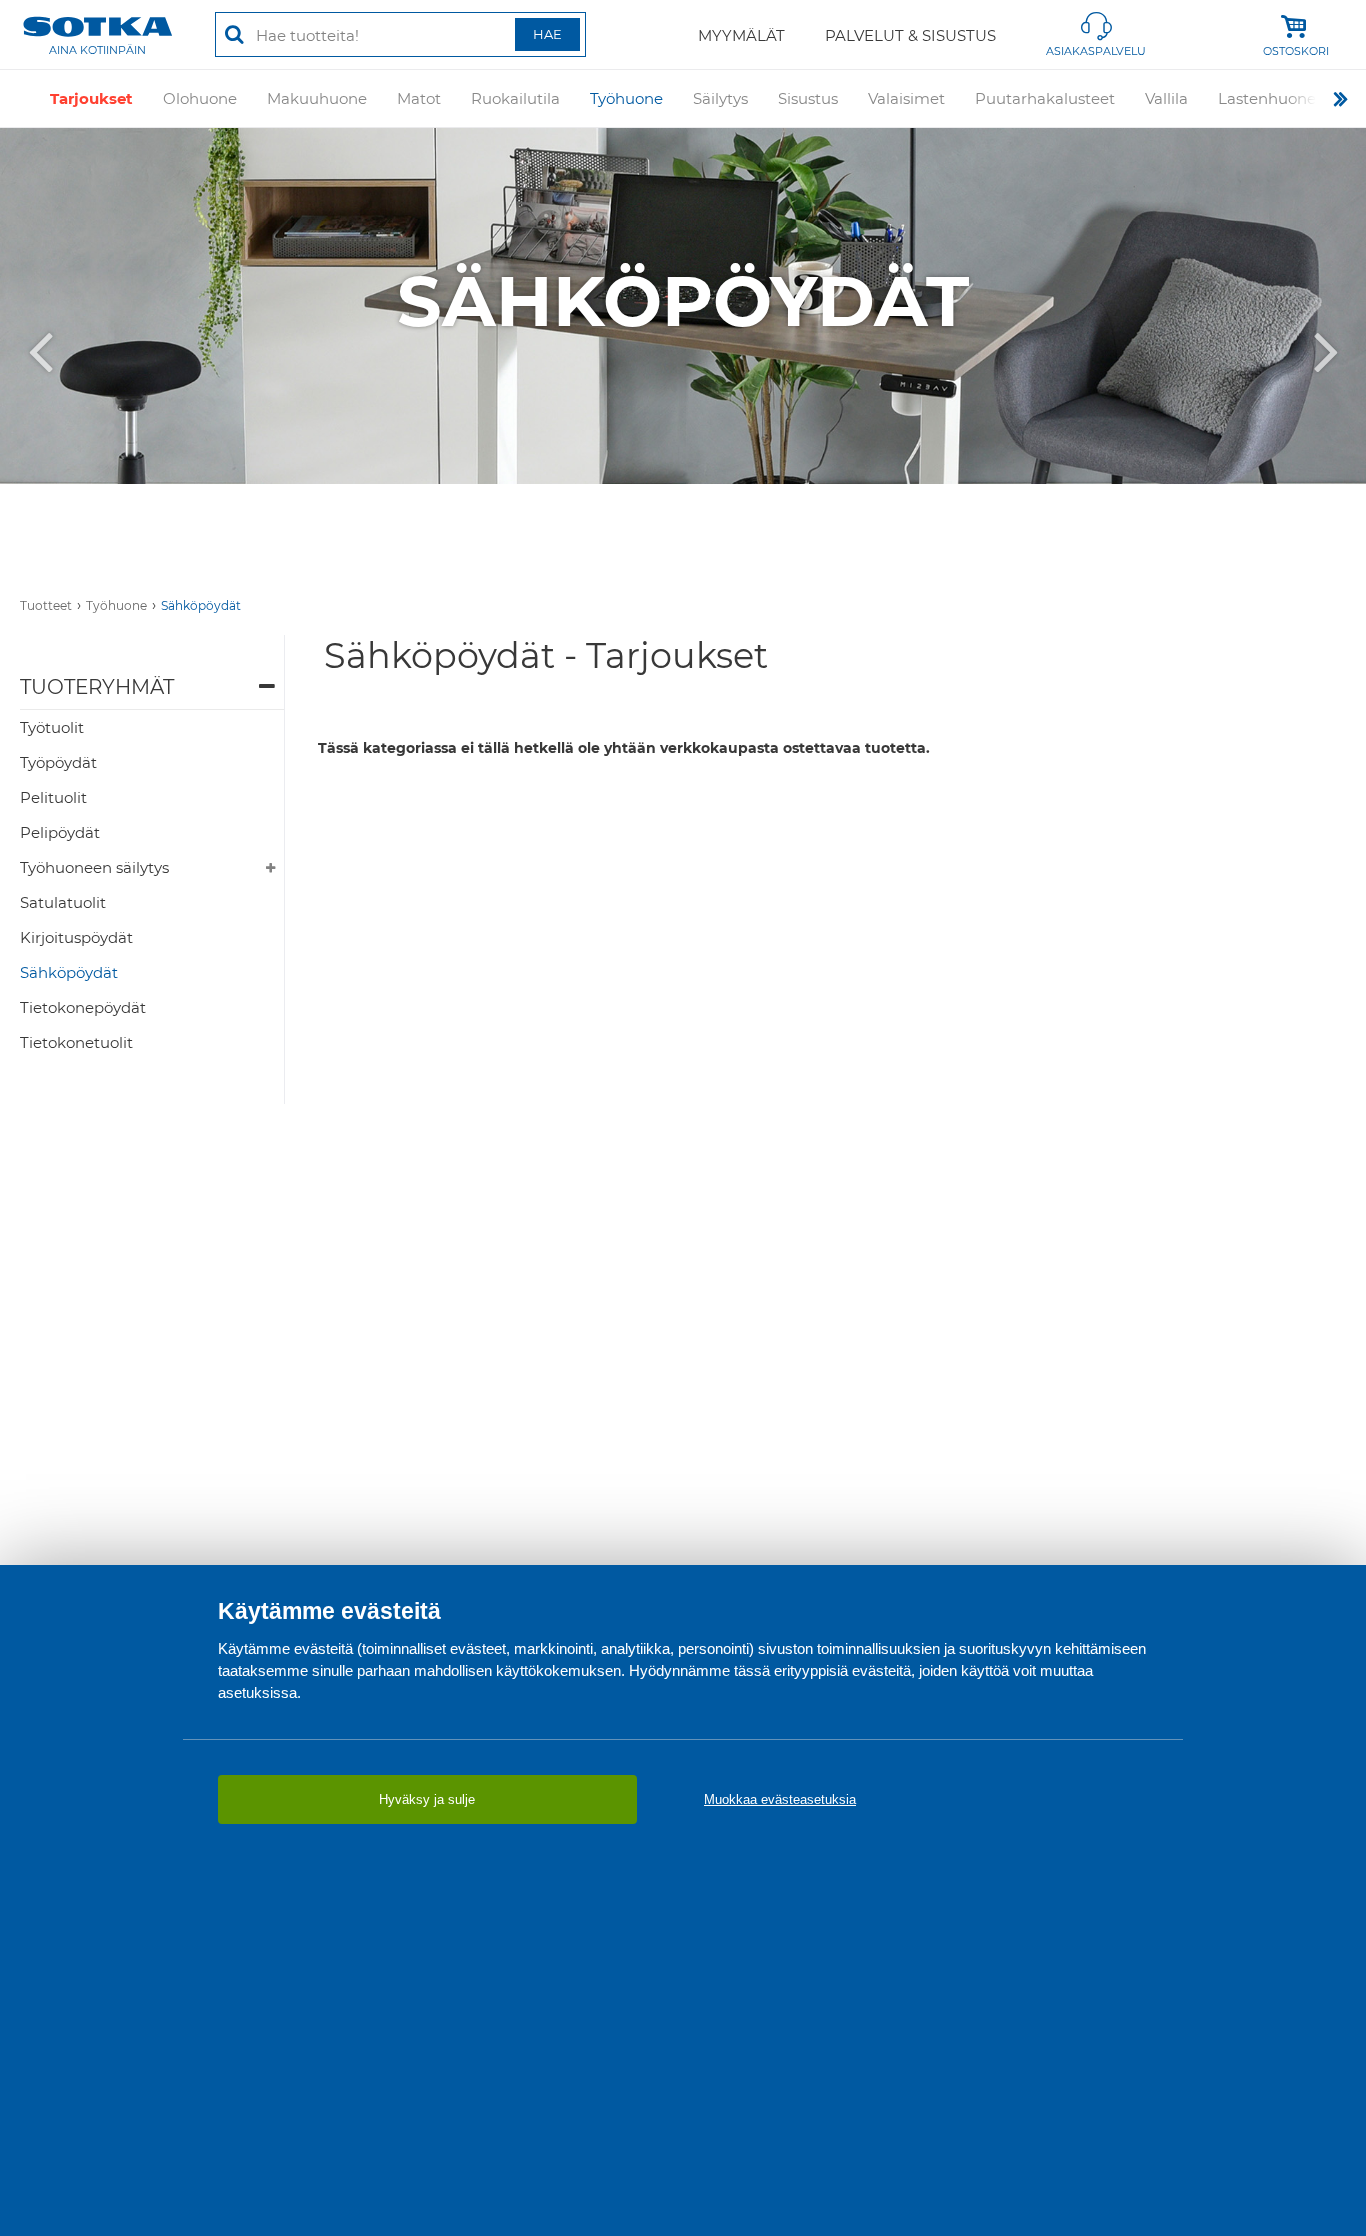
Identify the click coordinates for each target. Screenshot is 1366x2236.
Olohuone (200, 98)
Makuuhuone (317, 98)
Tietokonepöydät (83, 1007)
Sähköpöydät (201, 605)
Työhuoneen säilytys (94, 867)
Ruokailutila (515, 98)
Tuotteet (46, 605)
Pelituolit (53, 797)
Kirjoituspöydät (76, 937)
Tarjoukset (91, 98)
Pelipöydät (60, 832)
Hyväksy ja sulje (427, 1799)
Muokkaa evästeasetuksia (780, 1799)
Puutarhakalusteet (1045, 98)
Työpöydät (58, 762)
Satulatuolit (63, 902)
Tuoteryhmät (97, 687)
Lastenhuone (1267, 98)
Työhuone (626, 98)
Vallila (1166, 98)
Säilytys (720, 98)
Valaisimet (906, 98)
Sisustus (808, 98)
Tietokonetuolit (76, 1042)
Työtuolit (52, 727)
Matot (419, 98)
